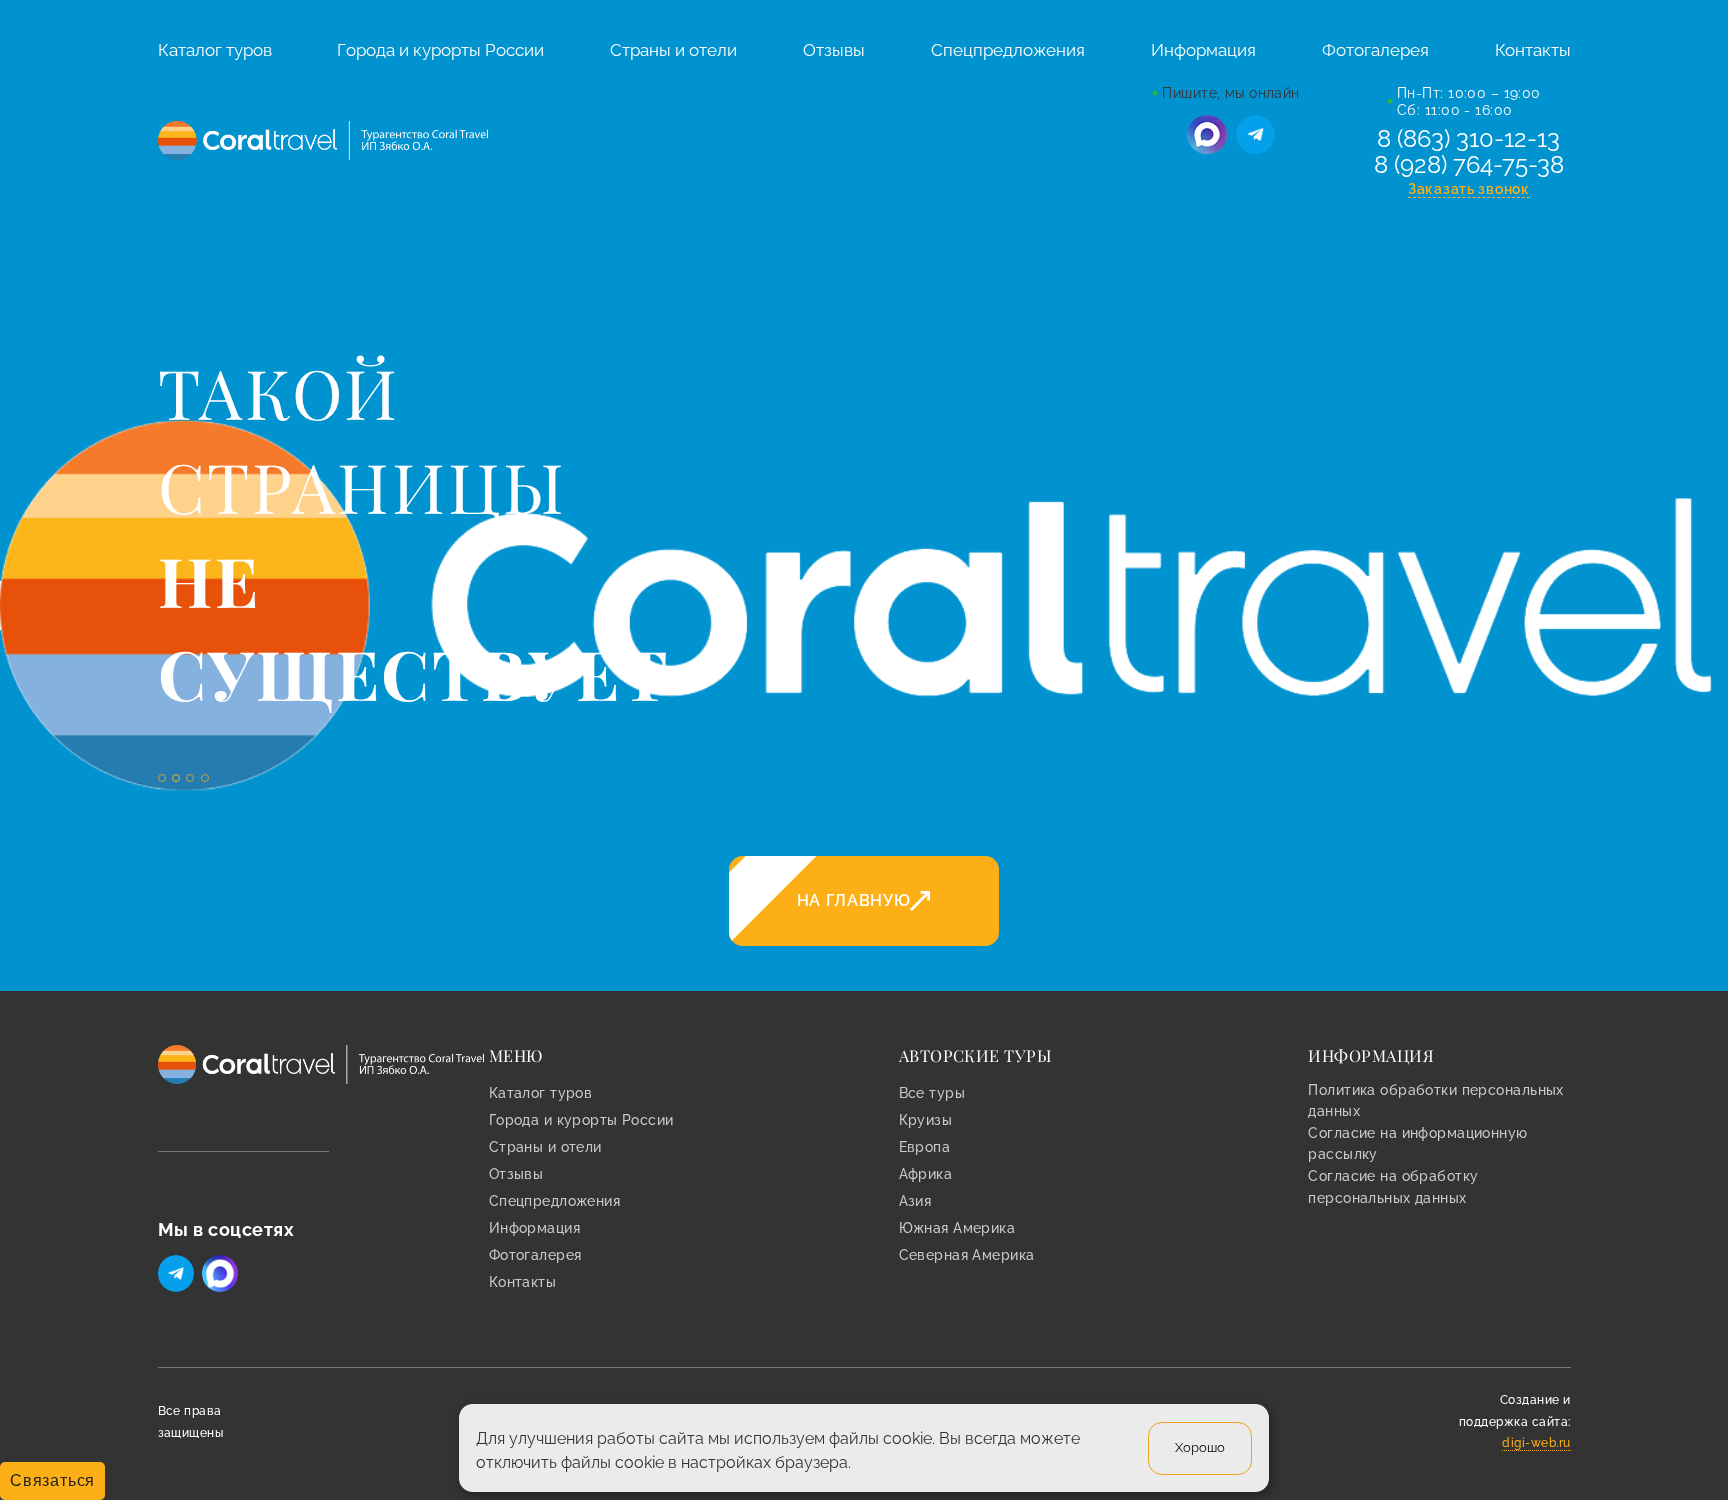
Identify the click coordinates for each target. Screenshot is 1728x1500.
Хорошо (1200, 1446)
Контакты (1533, 50)
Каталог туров (215, 50)
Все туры (932, 1092)
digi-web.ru (1536, 1443)
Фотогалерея (1375, 50)
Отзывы (834, 50)
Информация (1203, 50)
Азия (915, 1200)
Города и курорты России (440, 50)
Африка (926, 1173)
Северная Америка (967, 1254)
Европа (925, 1146)
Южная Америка (957, 1227)
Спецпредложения (1008, 50)
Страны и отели (673, 50)
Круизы (926, 1119)
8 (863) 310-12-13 (1468, 138)
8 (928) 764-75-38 (1469, 164)
